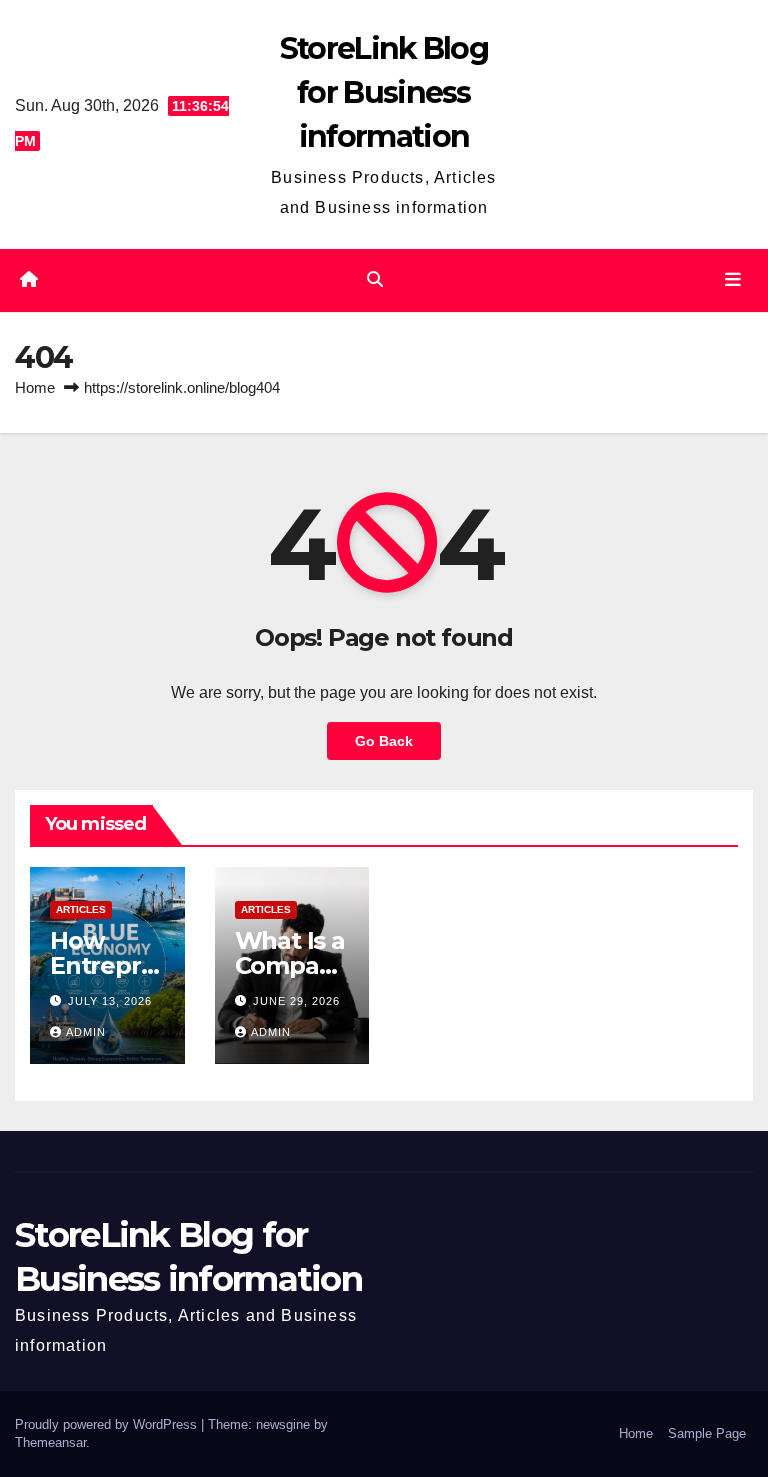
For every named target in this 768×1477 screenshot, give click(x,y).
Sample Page (707, 1433)
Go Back (384, 741)
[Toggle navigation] (733, 280)
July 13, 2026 (110, 1001)
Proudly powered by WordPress (108, 1424)
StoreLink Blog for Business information (384, 92)
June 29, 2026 (296, 1001)
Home (35, 387)
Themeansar (50, 1442)
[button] (375, 279)
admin (86, 1032)
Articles (81, 909)
